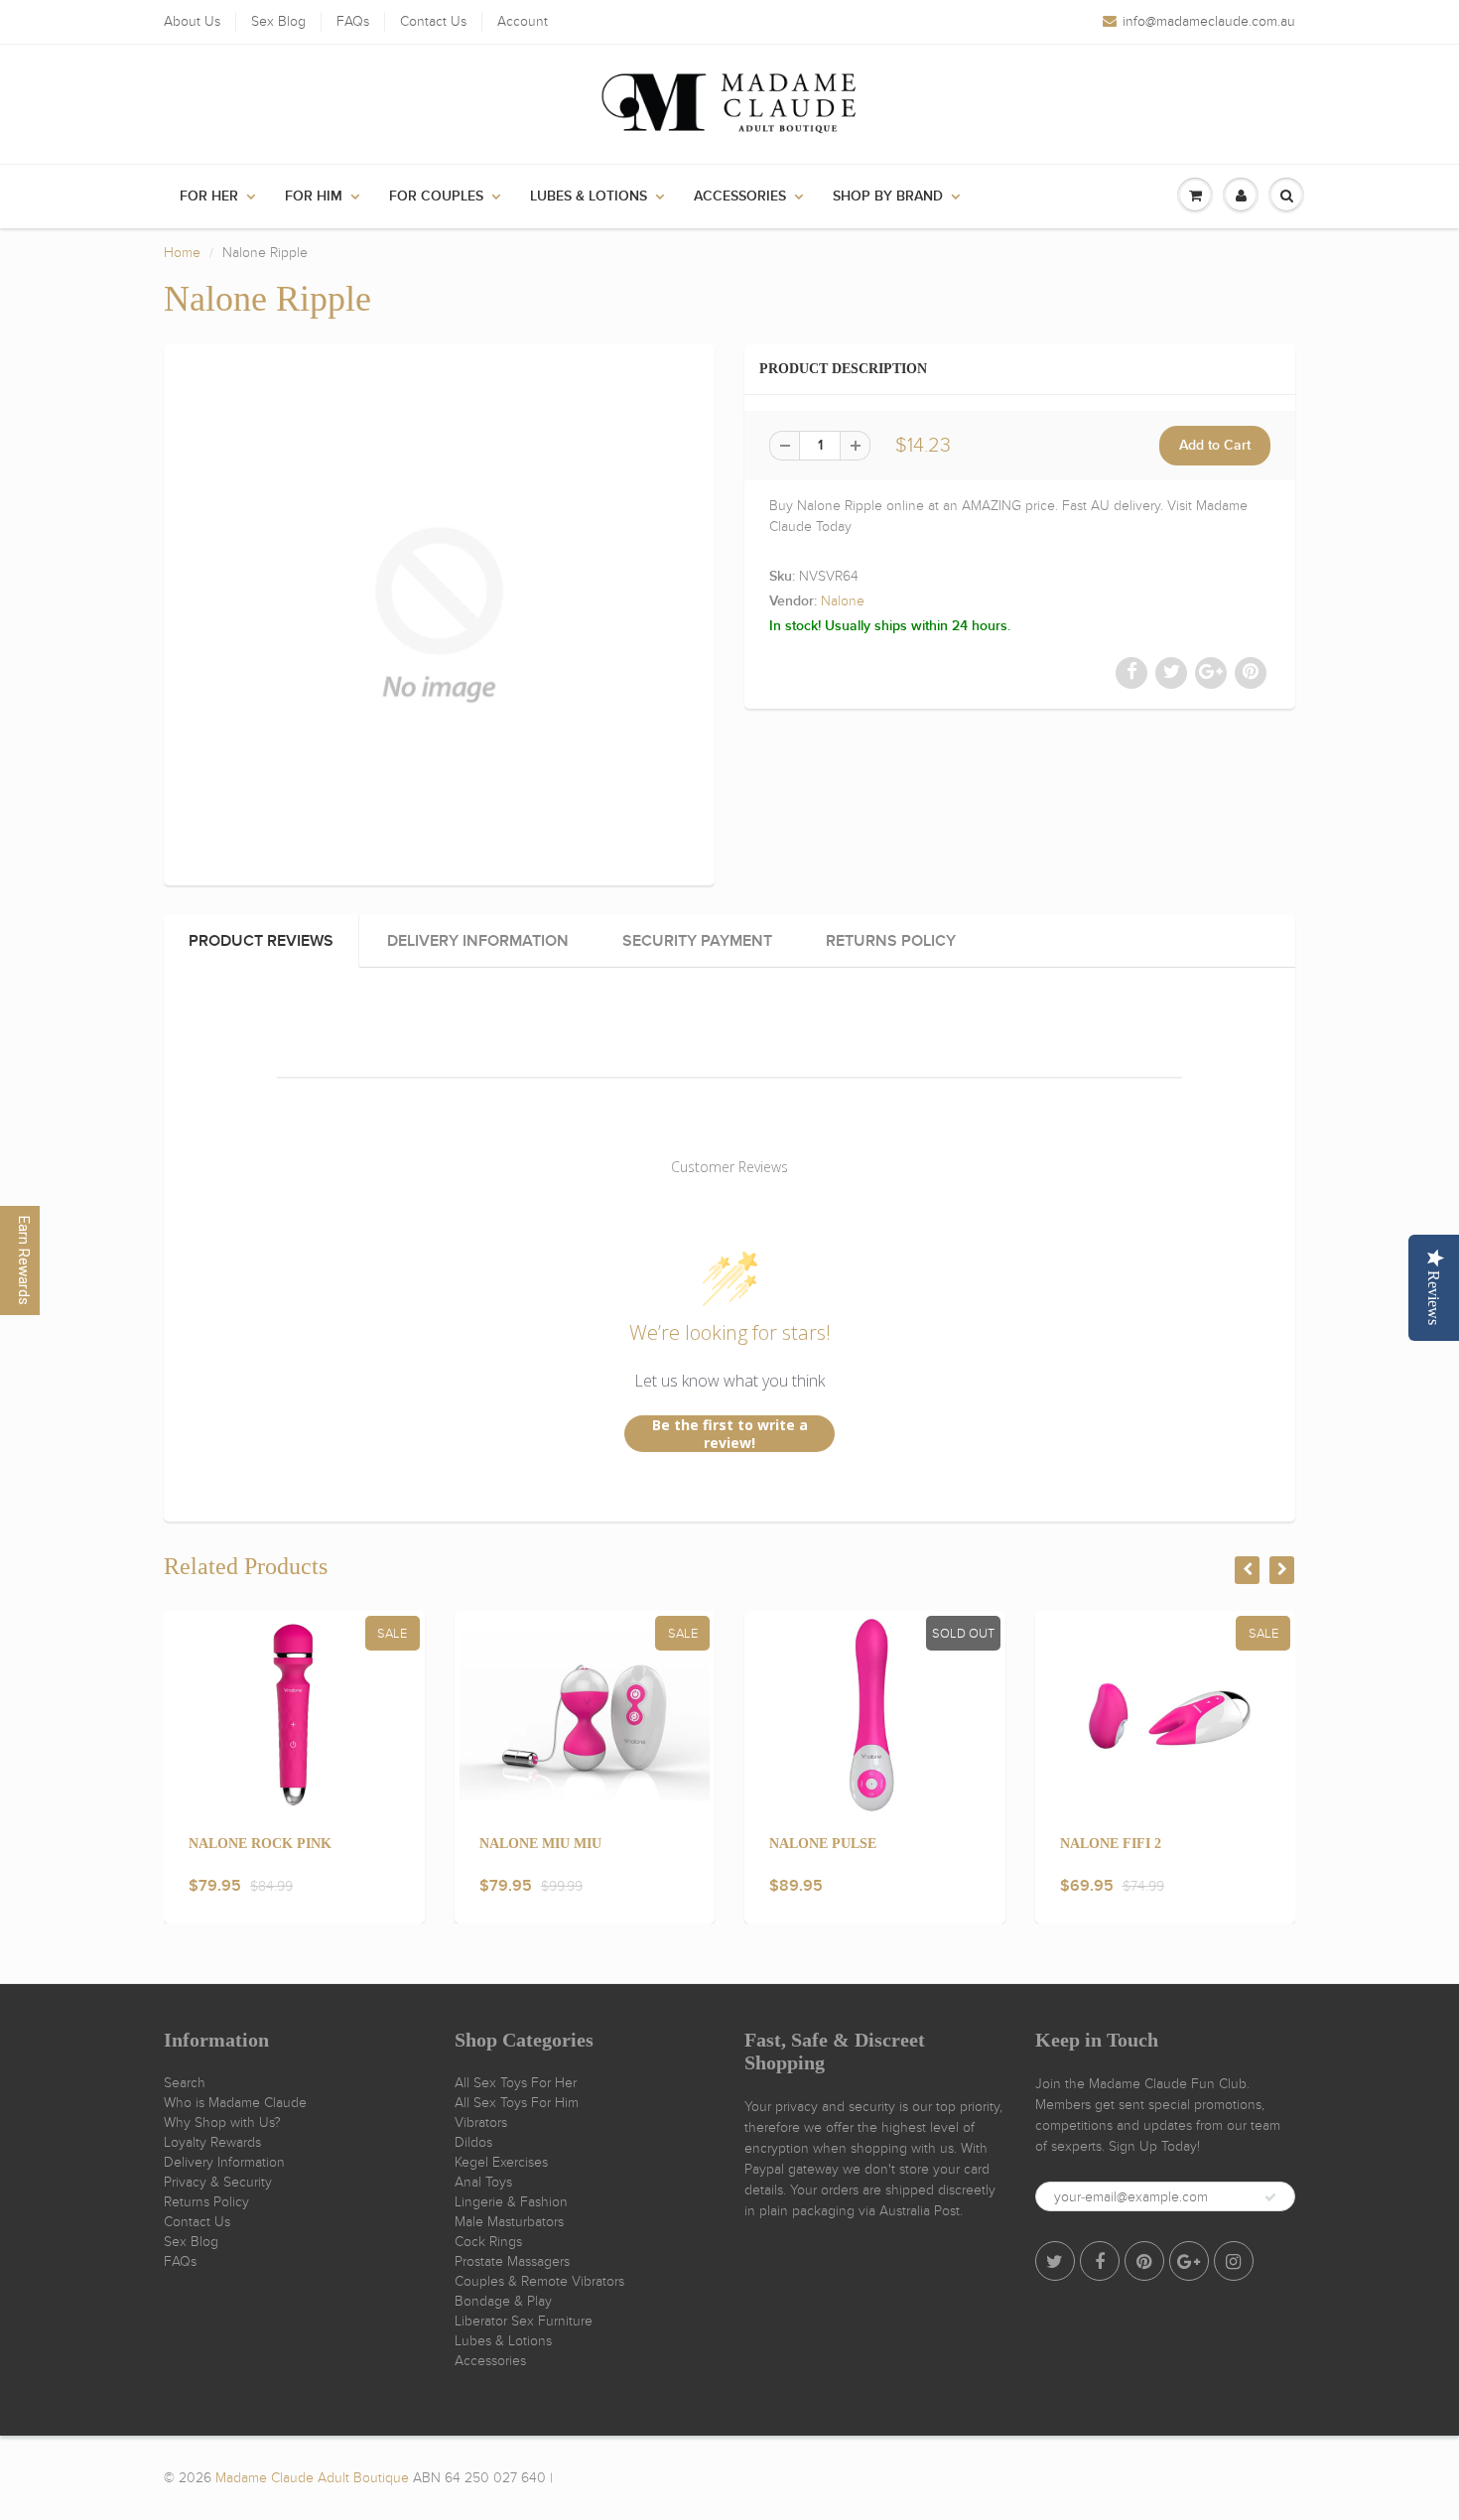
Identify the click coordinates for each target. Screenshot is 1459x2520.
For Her (209, 197)
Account (523, 21)
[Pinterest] (1144, 2261)
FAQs (353, 21)
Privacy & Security (218, 2182)
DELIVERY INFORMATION (478, 941)
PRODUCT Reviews (261, 941)
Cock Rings (488, 2242)
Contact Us (433, 21)
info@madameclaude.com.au (1209, 21)
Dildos (473, 2142)
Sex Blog (278, 21)
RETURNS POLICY (891, 941)
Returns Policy (206, 2202)
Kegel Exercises (501, 2162)
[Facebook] (1100, 2261)
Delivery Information (224, 2162)
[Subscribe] (1270, 2197)
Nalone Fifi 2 (1111, 1844)
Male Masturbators (509, 2222)
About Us (192, 21)
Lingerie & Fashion (511, 2202)
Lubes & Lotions (589, 197)
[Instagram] (1234, 2261)
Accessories (740, 197)
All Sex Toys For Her (516, 2083)
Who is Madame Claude (235, 2103)
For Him (314, 197)
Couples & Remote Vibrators (539, 2281)
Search (185, 2083)
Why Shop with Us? (222, 2122)
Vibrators (481, 2122)
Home (182, 253)
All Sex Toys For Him (517, 2103)
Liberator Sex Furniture (524, 2321)
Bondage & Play (503, 2301)
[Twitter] (1055, 2261)
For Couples (436, 197)
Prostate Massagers (512, 2261)
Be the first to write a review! (730, 1434)
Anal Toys (483, 2182)
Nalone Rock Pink (260, 1844)
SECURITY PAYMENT (697, 941)
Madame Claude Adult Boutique (312, 2478)
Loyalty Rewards (212, 2142)
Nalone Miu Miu (540, 1844)
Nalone (843, 601)
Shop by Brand (888, 197)
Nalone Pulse (823, 1844)
